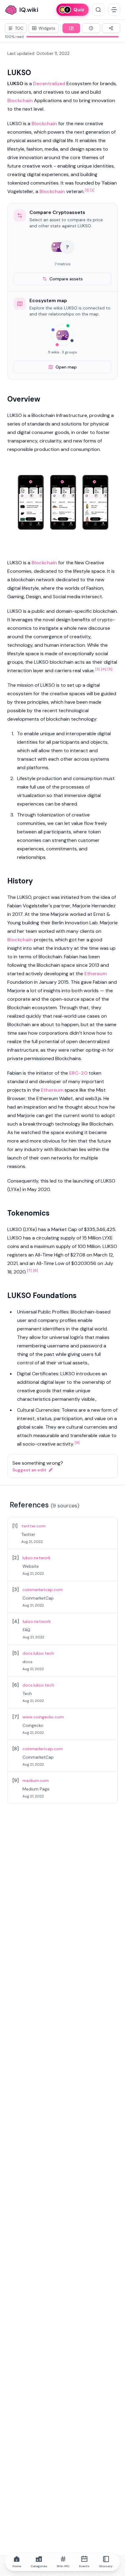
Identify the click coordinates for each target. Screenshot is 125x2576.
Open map (66, 367)
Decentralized (49, 83)
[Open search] (98, 10)
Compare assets (66, 279)
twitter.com (33, 1526)
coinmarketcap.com (43, 1590)
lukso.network (36, 1558)
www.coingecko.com (43, 1717)
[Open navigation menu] (114, 10)
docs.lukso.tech (38, 1653)
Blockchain (20, 100)
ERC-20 (78, 1073)
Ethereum (96, 974)
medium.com (36, 1780)
